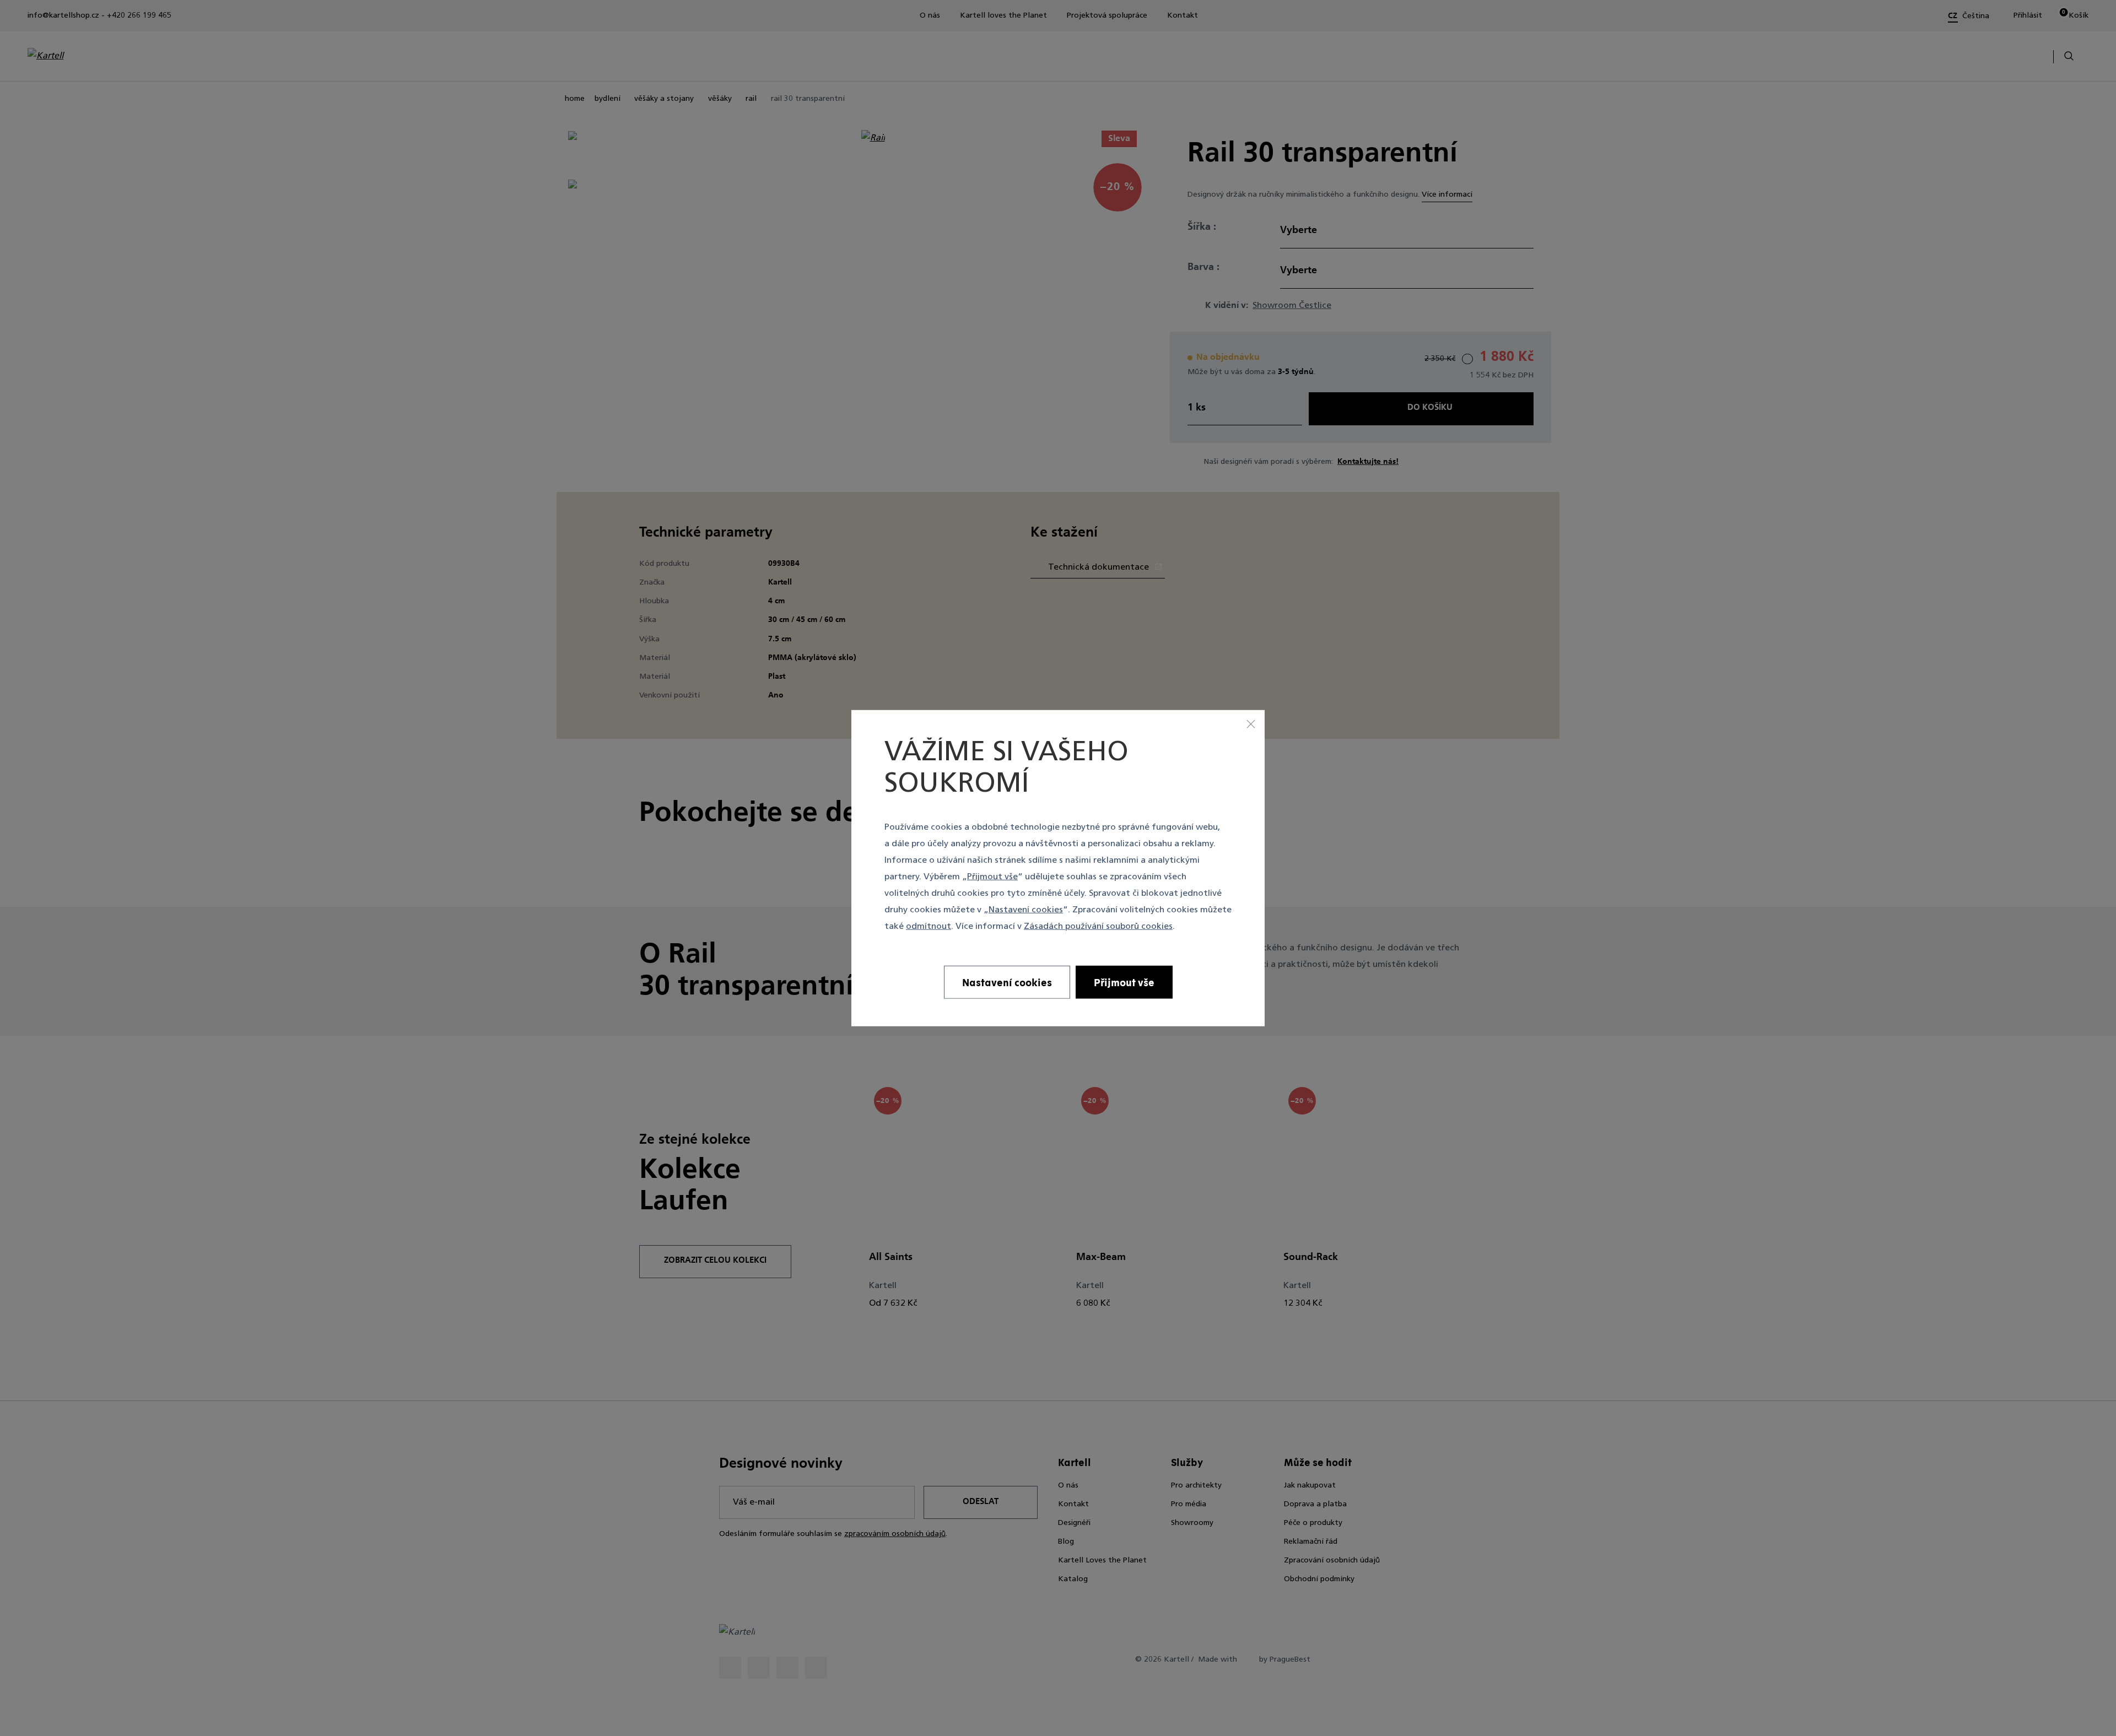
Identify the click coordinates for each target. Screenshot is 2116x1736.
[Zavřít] (1251, 723)
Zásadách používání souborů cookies (1098, 927)
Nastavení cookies (1026, 910)
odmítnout (929, 927)
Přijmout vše (992, 877)
